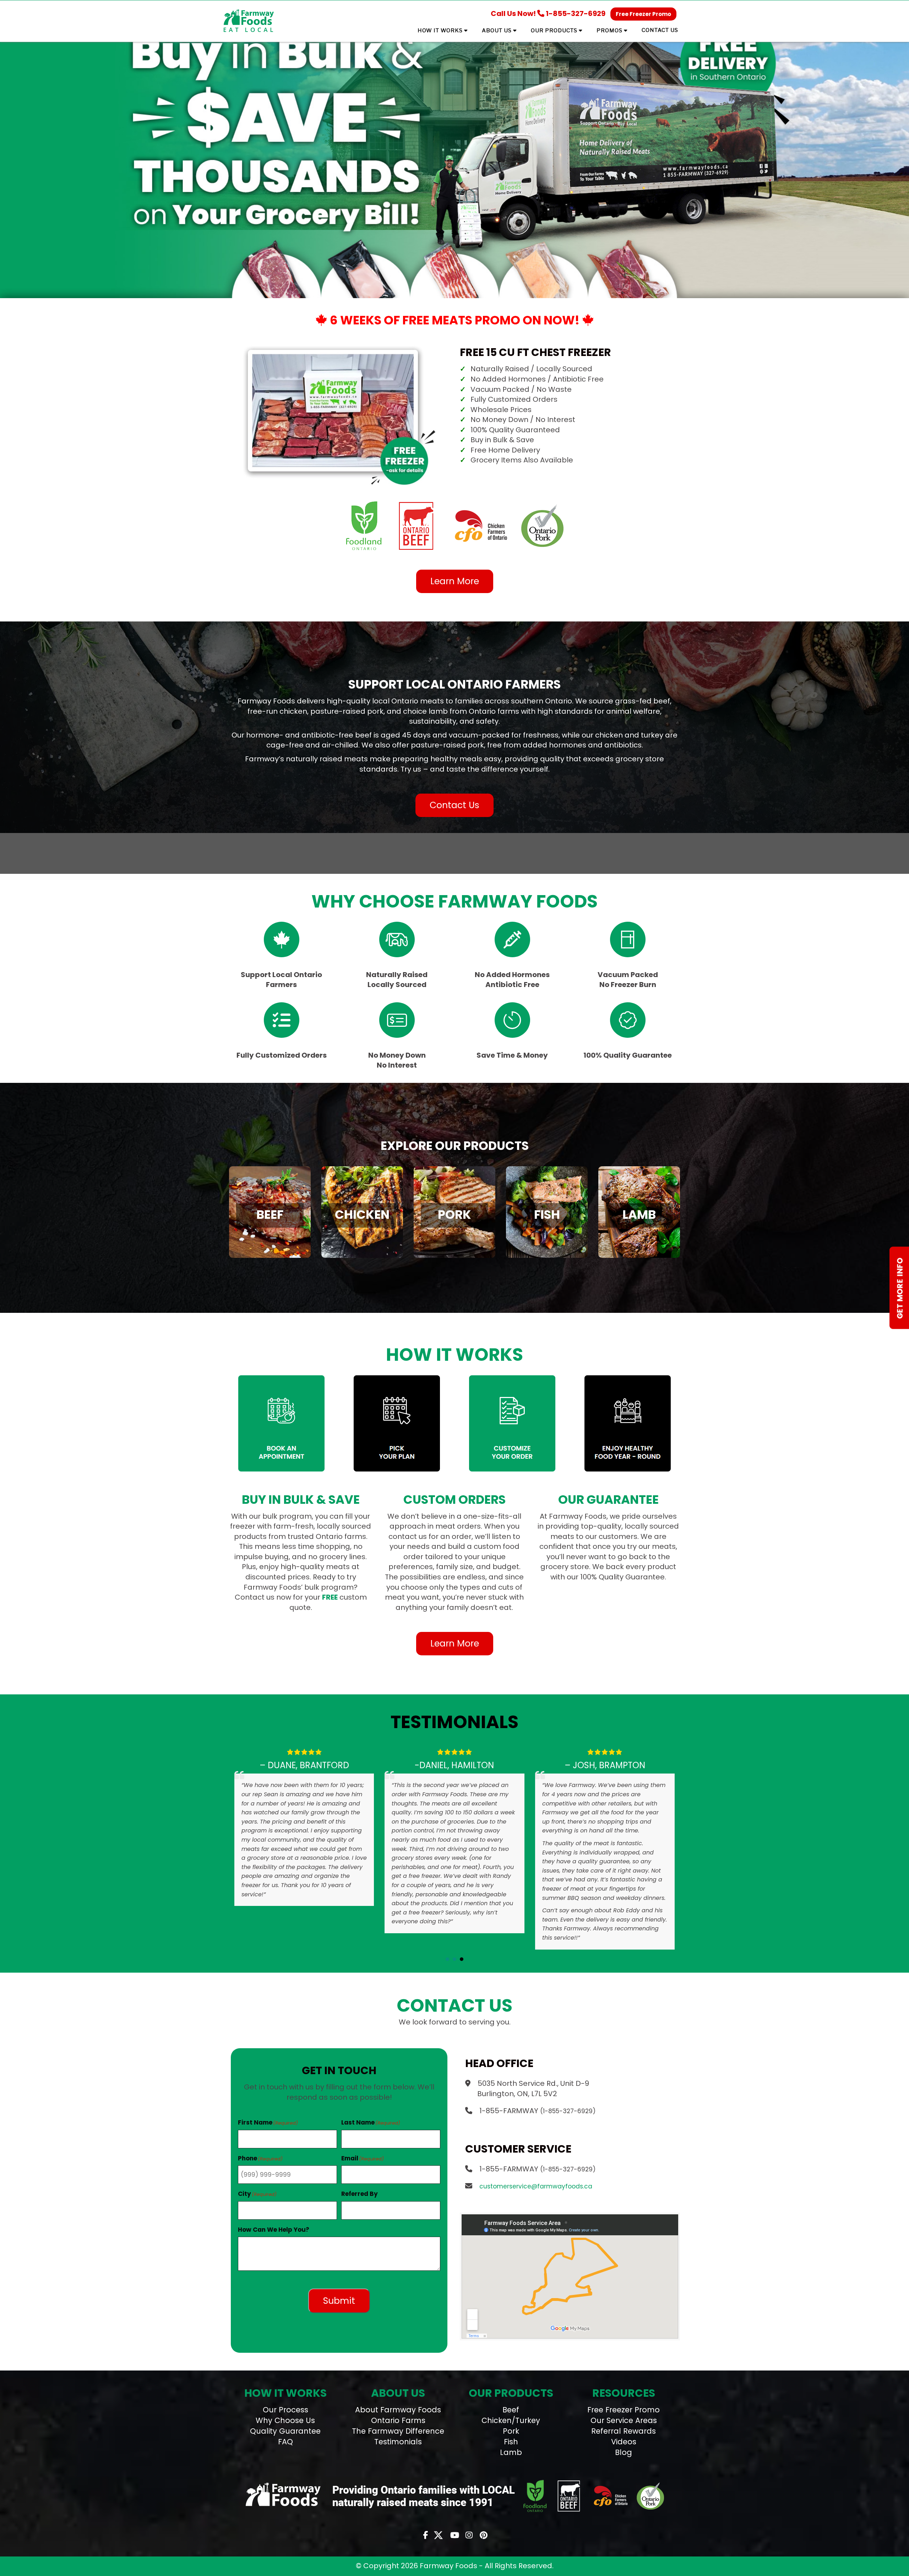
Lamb (511, 2452)
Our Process (285, 2410)
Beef (511, 2410)
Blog (624, 2452)
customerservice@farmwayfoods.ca (536, 2186)
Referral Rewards (624, 2431)
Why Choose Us (285, 2420)
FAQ (285, 2442)
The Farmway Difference (398, 2431)
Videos (624, 2442)
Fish (511, 2442)
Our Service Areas (624, 2420)
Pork (511, 2431)
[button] (447, 1959)
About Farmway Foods (398, 2410)
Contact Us (454, 805)
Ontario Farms (398, 2420)
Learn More (455, 581)
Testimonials (398, 2442)
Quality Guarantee (285, 2431)
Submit (339, 2301)
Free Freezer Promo (643, 14)
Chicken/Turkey (511, 2420)
